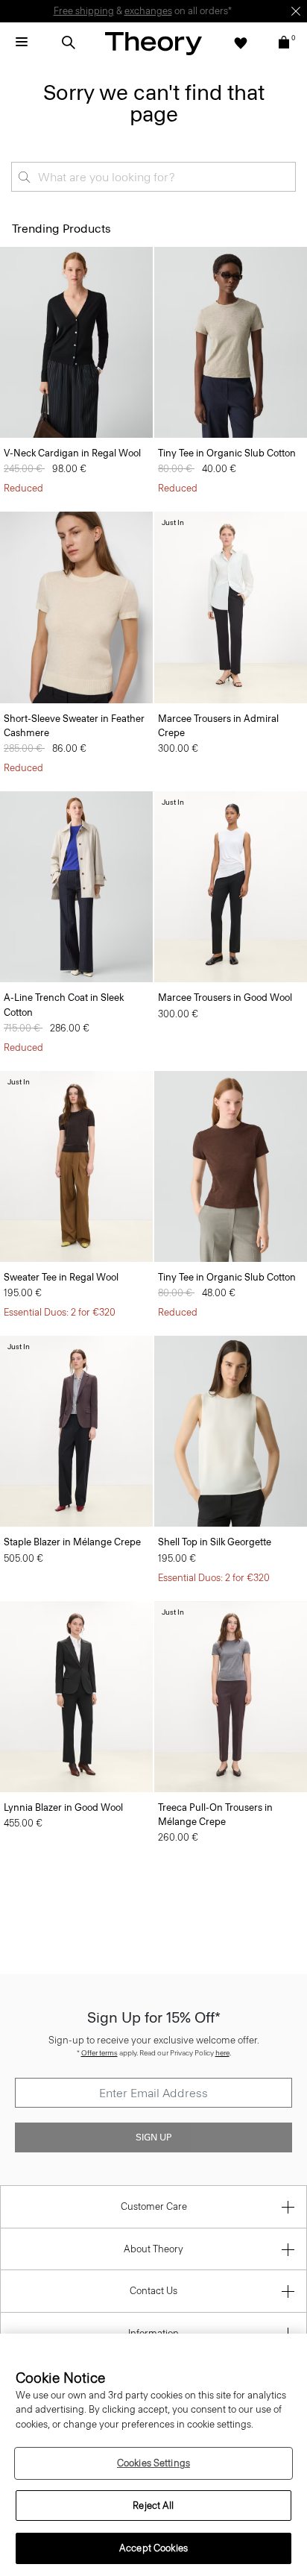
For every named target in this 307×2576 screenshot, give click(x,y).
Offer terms (99, 2053)
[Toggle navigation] (22, 43)
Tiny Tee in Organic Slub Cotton (227, 453)
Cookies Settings (153, 2463)
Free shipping (84, 11)
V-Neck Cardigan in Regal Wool (72, 453)
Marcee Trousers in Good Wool (225, 998)
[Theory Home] (153, 43)
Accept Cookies (153, 2548)
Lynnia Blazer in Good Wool (63, 1807)
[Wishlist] (241, 43)
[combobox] (153, 177)
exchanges (148, 11)
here (222, 2053)
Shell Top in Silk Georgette (215, 1542)
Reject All (153, 2506)
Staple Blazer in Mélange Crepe (72, 1542)
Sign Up (153, 2137)
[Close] (296, 11)
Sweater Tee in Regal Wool (61, 1277)
